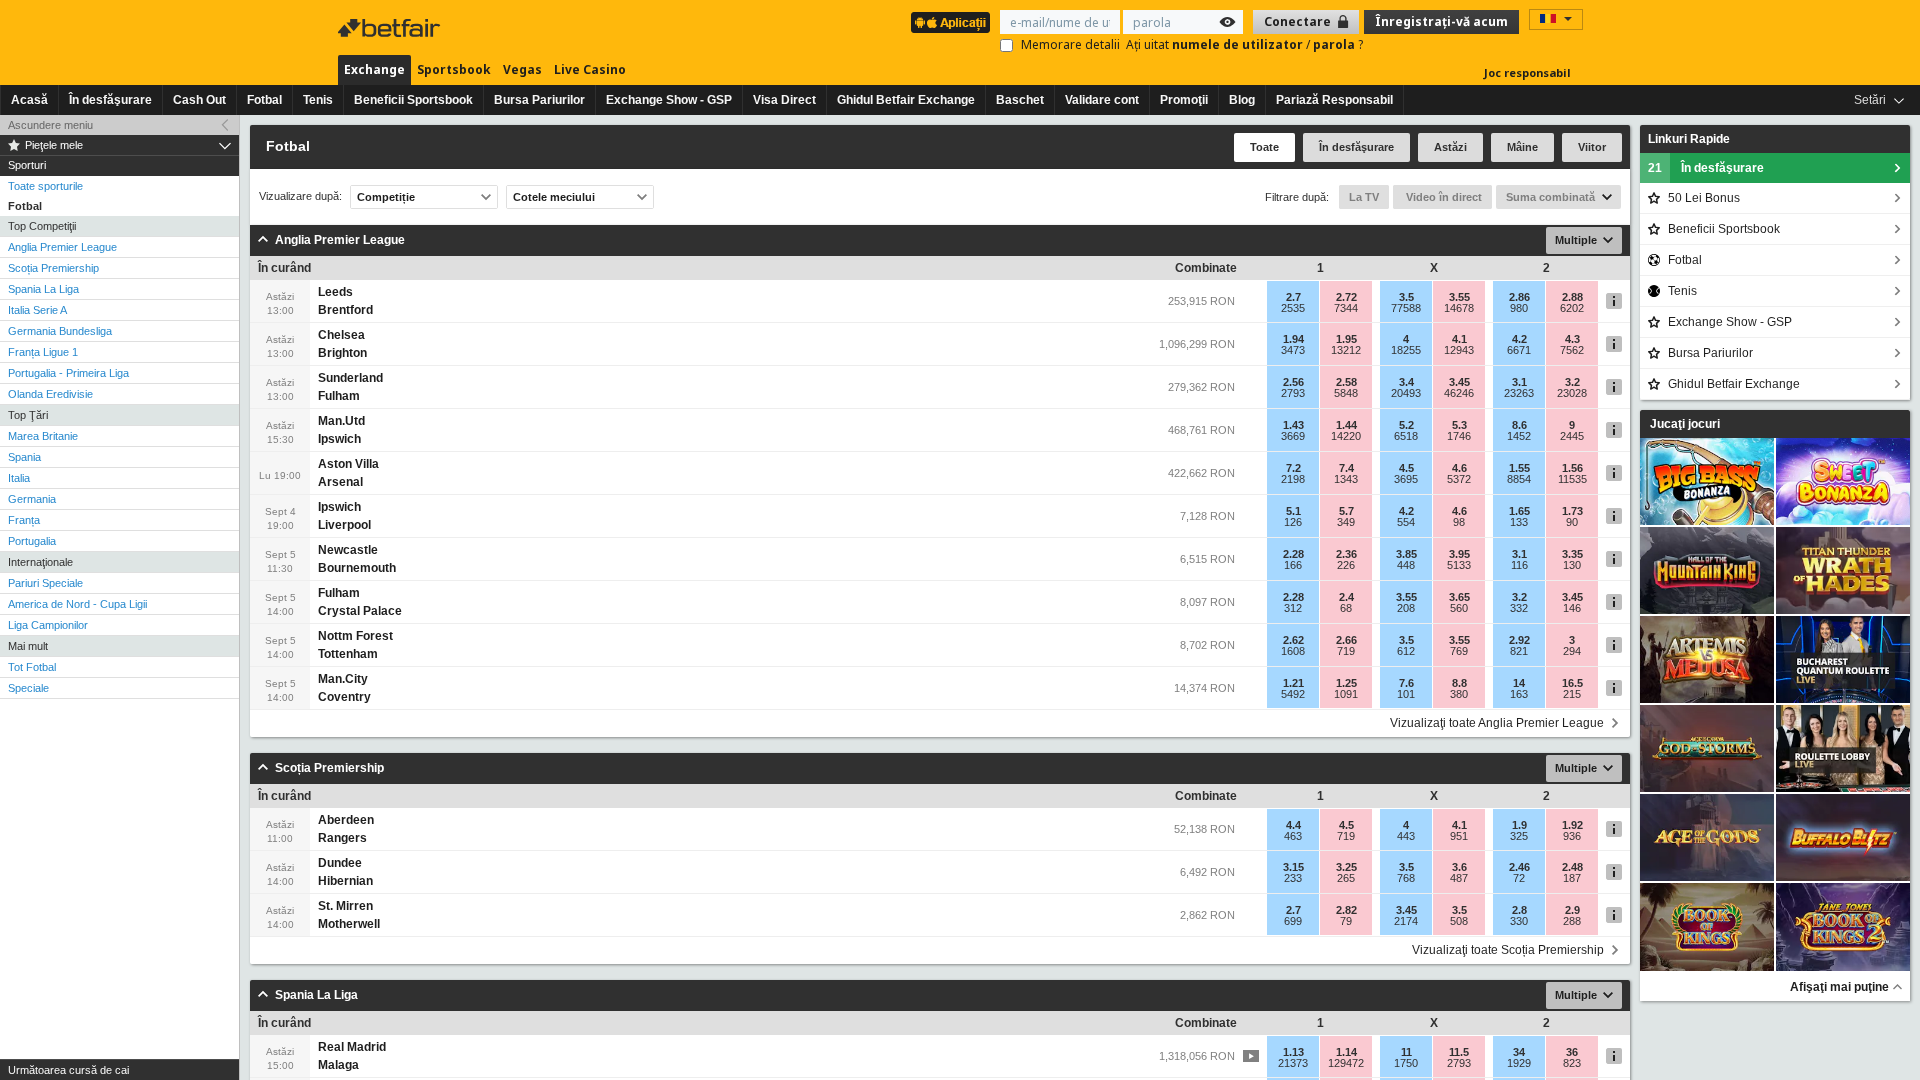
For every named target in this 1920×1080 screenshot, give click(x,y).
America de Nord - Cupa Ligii (77, 604)
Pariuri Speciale (45, 583)
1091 (1346, 694)
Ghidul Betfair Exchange (906, 100)
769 (1459, 651)
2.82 (1346, 910)
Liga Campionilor (48, 625)
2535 (1293, 308)
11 (1406, 1052)
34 (1519, 1052)
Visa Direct (784, 100)
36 (1572, 1052)
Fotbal (264, 100)
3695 (1406, 479)
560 (1459, 608)
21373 (1293, 1063)
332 (1519, 608)
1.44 (1346, 425)
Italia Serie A (37, 310)
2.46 (1519, 867)
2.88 (1572, 297)
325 (1519, 836)
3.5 (1406, 297)
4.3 (1572, 339)
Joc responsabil (1527, 72)
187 (1572, 878)
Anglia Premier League (62, 247)
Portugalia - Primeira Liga (68, 373)
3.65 (1459, 597)
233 (1293, 878)
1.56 (1572, 468)
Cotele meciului (554, 197)
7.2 (1293, 468)
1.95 (1346, 339)
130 (1572, 565)
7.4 (1346, 468)
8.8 (1459, 683)
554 (1406, 522)
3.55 (1459, 297)
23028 (1572, 393)
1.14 (1346, 1052)
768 (1406, 878)
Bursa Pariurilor (539, 100)
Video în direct (1442, 197)
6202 (1572, 308)
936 (1572, 836)
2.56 (1293, 382)
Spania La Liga (43, 289)
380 (1459, 694)
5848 (1346, 393)
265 (1346, 878)
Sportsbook (454, 69)
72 (1519, 878)
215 (1572, 694)
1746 (1459, 436)
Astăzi (1450, 147)
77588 (1406, 308)
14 (1519, 683)
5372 (1459, 479)
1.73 (1572, 511)
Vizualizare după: (300, 196)
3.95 (1459, 554)
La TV (1364, 197)
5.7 (1346, 511)
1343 (1346, 479)
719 (1346, 651)
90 (1572, 522)
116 (1519, 565)
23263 (1519, 393)
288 (1572, 921)
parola (1335, 44)
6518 (1406, 436)
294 (1572, 651)
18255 (1406, 350)
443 (1406, 836)
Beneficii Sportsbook (413, 100)
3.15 (1293, 867)
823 (1572, 1063)
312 (1293, 608)
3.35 (1572, 554)
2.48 (1572, 867)
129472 (1346, 1063)
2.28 (1293, 554)
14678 (1459, 308)
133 (1519, 522)
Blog (1242, 100)
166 (1293, 565)
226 (1346, 565)
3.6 (1459, 867)
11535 (1572, 479)
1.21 (1293, 683)
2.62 (1293, 640)
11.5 (1459, 1052)
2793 (1293, 393)
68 (1346, 608)
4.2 (1519, 339)
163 (1519, 694)
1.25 (1346, 683)
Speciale (28, 688)
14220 (1346, 436)
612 (1406, 651)
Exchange (374, 69)
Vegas (522, 69)
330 (1519, 921)
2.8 (1519, 910)
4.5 (1406, 468)
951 (1459, 836)
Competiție (386, 197)
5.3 (1459, 425)
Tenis (318, 100)
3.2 (1572, 382)
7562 (1572, 350)
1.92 (1572, 825)
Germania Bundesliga (60, 331)
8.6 (1519, 425)
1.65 (1519, 511)
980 (1519, 308)
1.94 (1293, 339)
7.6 (1406, 683)
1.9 (1519, 825)
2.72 (1346, 297)
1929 (1519, 1063)
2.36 (1346, 554)
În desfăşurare (110, 100)
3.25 (1346, 867)
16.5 (1572, 683)
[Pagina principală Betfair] (391, 28)
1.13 (1293, 1052)
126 (1293, 522)
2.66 (1346, 640)
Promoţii (1184, 100)
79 (1346, 921)
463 (1293, 836)
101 (1406, 694)
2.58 (1346, 382)
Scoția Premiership (53, 268)
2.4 (1346, 597)
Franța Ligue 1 (43, 352)
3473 (1293, 350)
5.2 (1406, 425)
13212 (1346, 350)
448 (1406, 565)
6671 (1519, 350)
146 (1572, 608)
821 (1519, 651)
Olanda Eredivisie (50, 394)
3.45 (1459, 382)
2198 (1293, 479)
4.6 (1459, 468)
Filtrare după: (1297, 197)
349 (1346, 522)
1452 (1519, 436)
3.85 (1406, 554)
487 (1459, 878)
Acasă (29, 100)
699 (1293, 921)
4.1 (1459, 339)
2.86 (1519, 297)
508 (1459, 921)
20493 (1406, 393)
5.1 (1293, 511)
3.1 (1519, 382)
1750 (1406, 1063)
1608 (1293, 651)
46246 (1459, 393)
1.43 (1293, 425)
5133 (1459, 565)
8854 (1519, 479)
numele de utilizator (1239, 44)
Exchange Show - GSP (669, 100)
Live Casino (590, 69)
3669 (1293, 436)
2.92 (1519, 640)
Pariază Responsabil (1334, 100)
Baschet (1020, 100)
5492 (1293, 694)
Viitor (1592, 147)
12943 (1459, 350)
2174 (1406, 921)
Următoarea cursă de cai (68, 1070)
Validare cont (1102, 100)
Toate (1264, 147)
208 (1406, 608)
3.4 (1406, 382)
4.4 (1293, 825)
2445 (1572, 436)
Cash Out (199, 100)
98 (1459, 522)
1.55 (1519, 468)
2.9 (1572, 910)
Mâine (1522, 147)
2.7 (1293, 297)
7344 (1346, 308)
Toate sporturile (45, 186)
